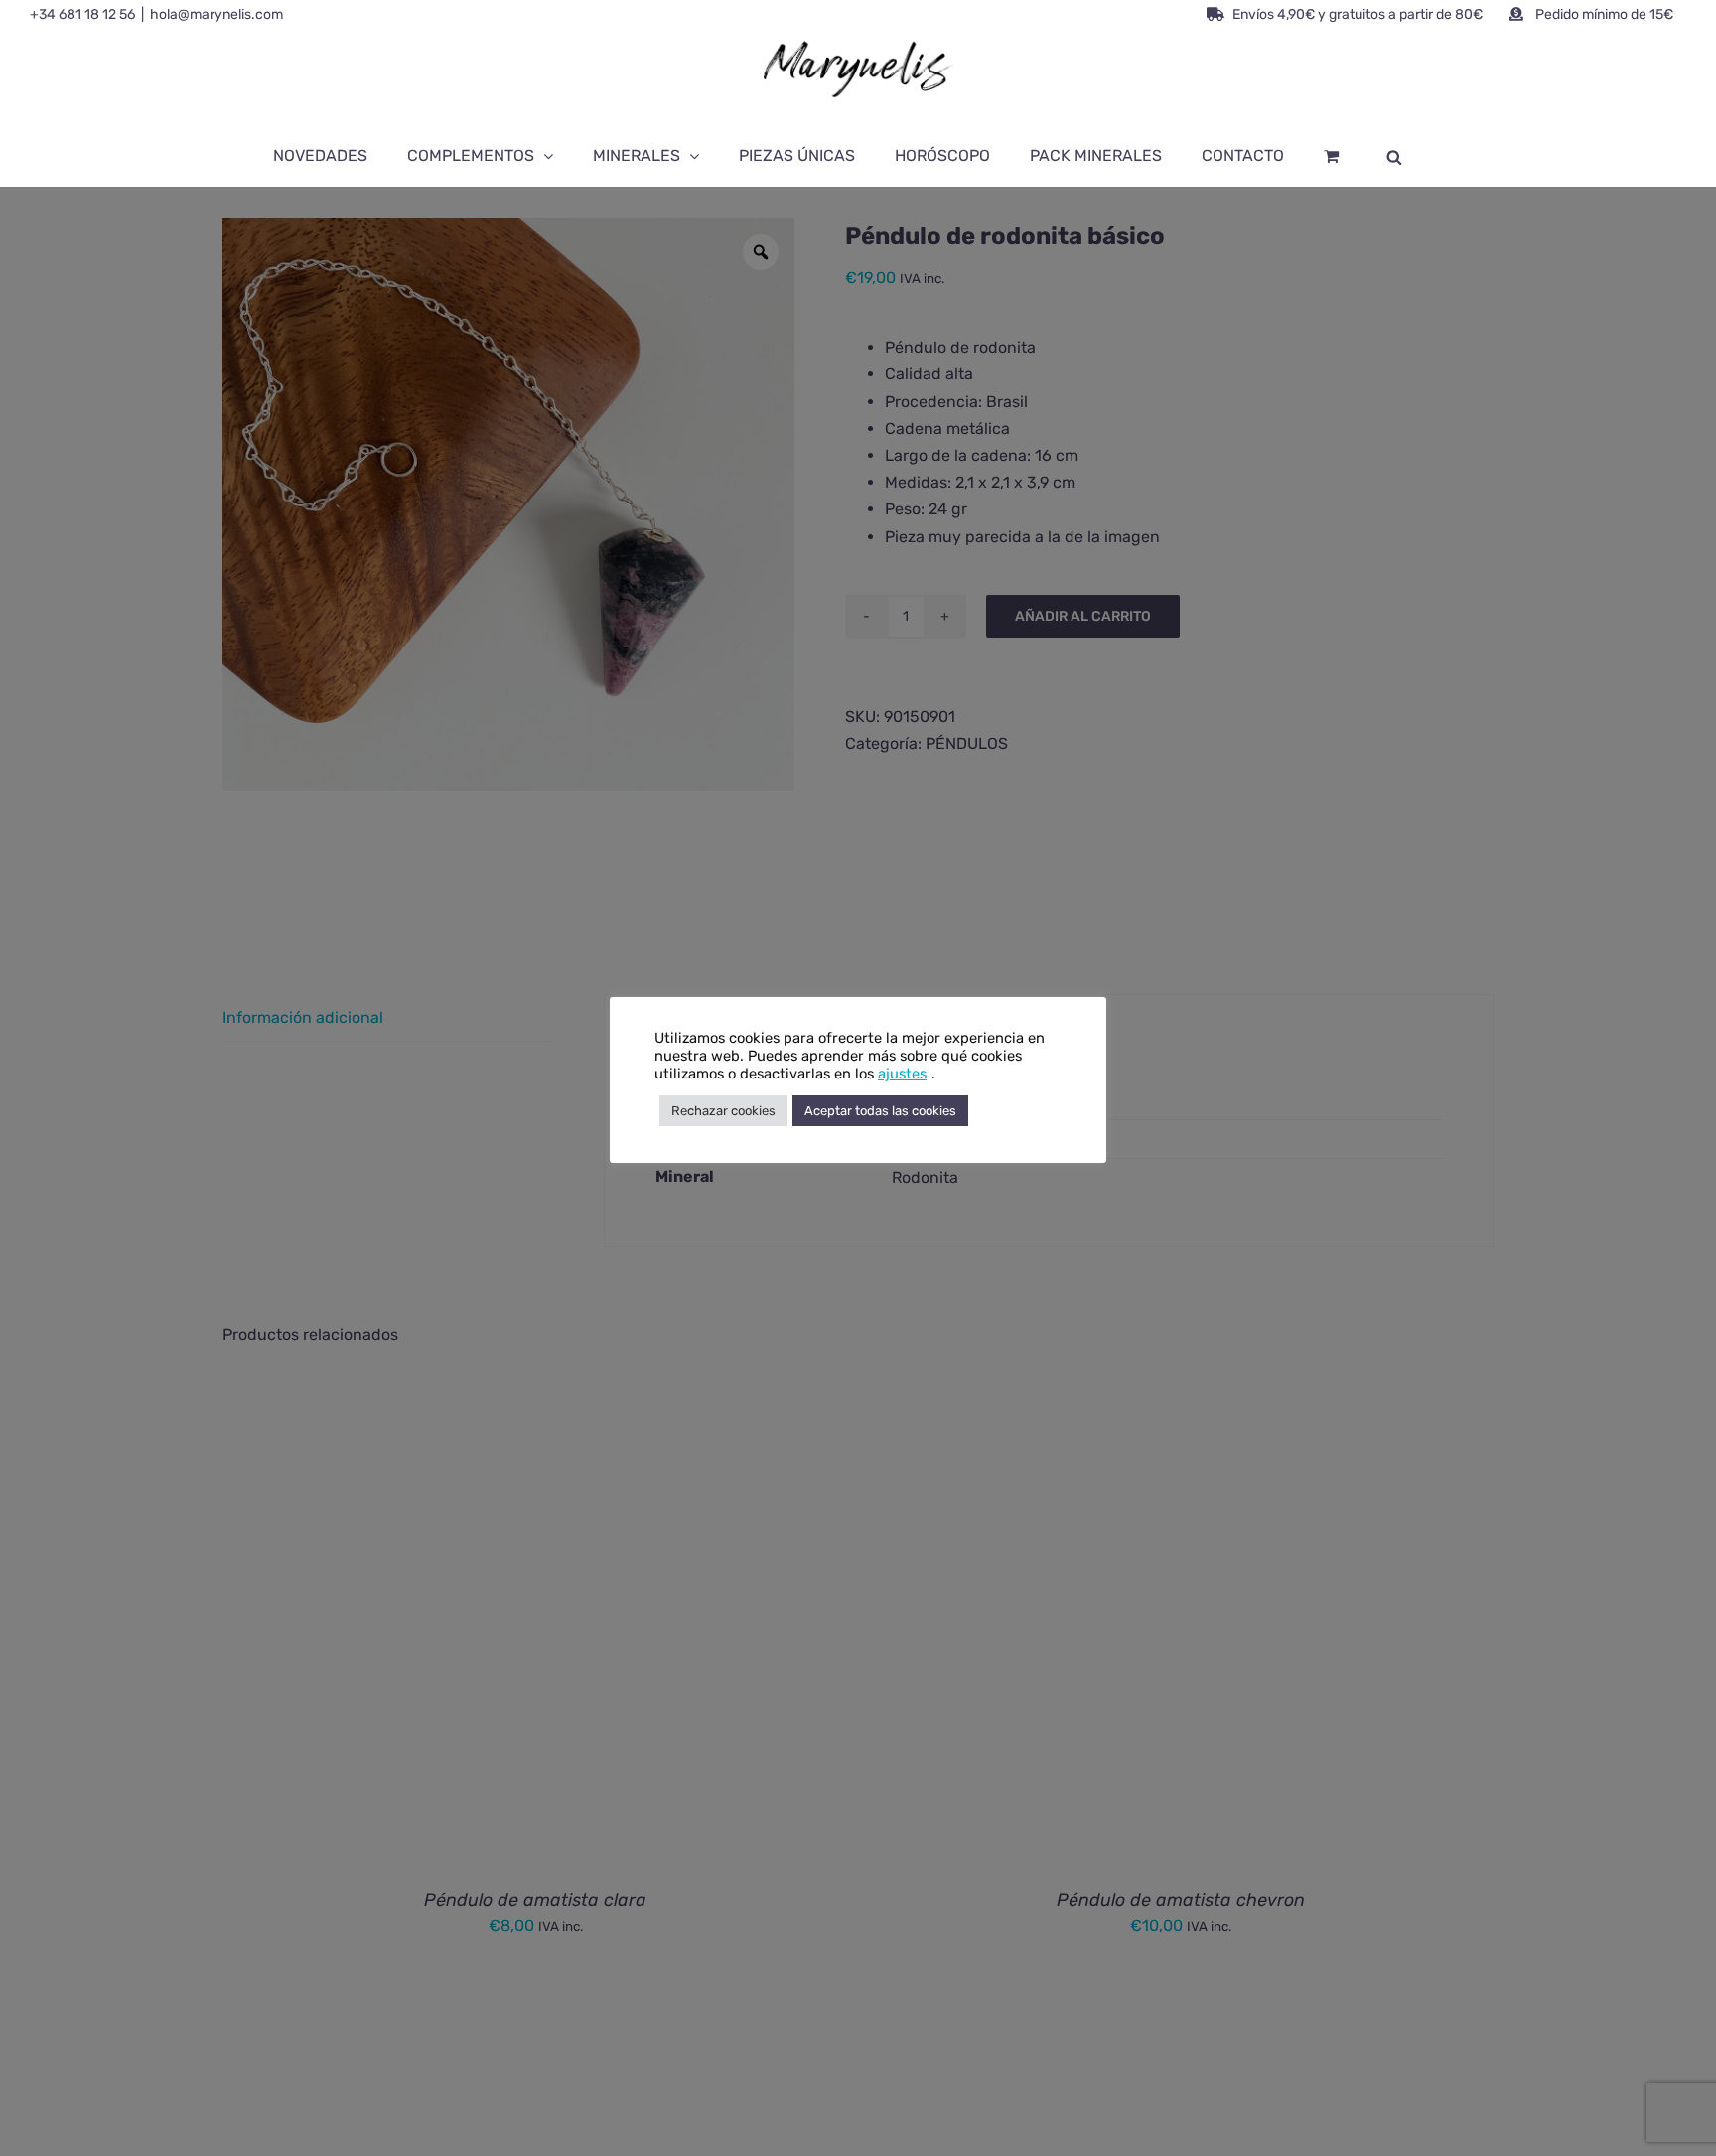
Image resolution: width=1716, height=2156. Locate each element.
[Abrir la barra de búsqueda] (1394, 156)
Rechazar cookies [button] (723, 1111)
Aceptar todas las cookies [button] (880, 1111)
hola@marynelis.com (216, 14)
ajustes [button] (902, 1074)
